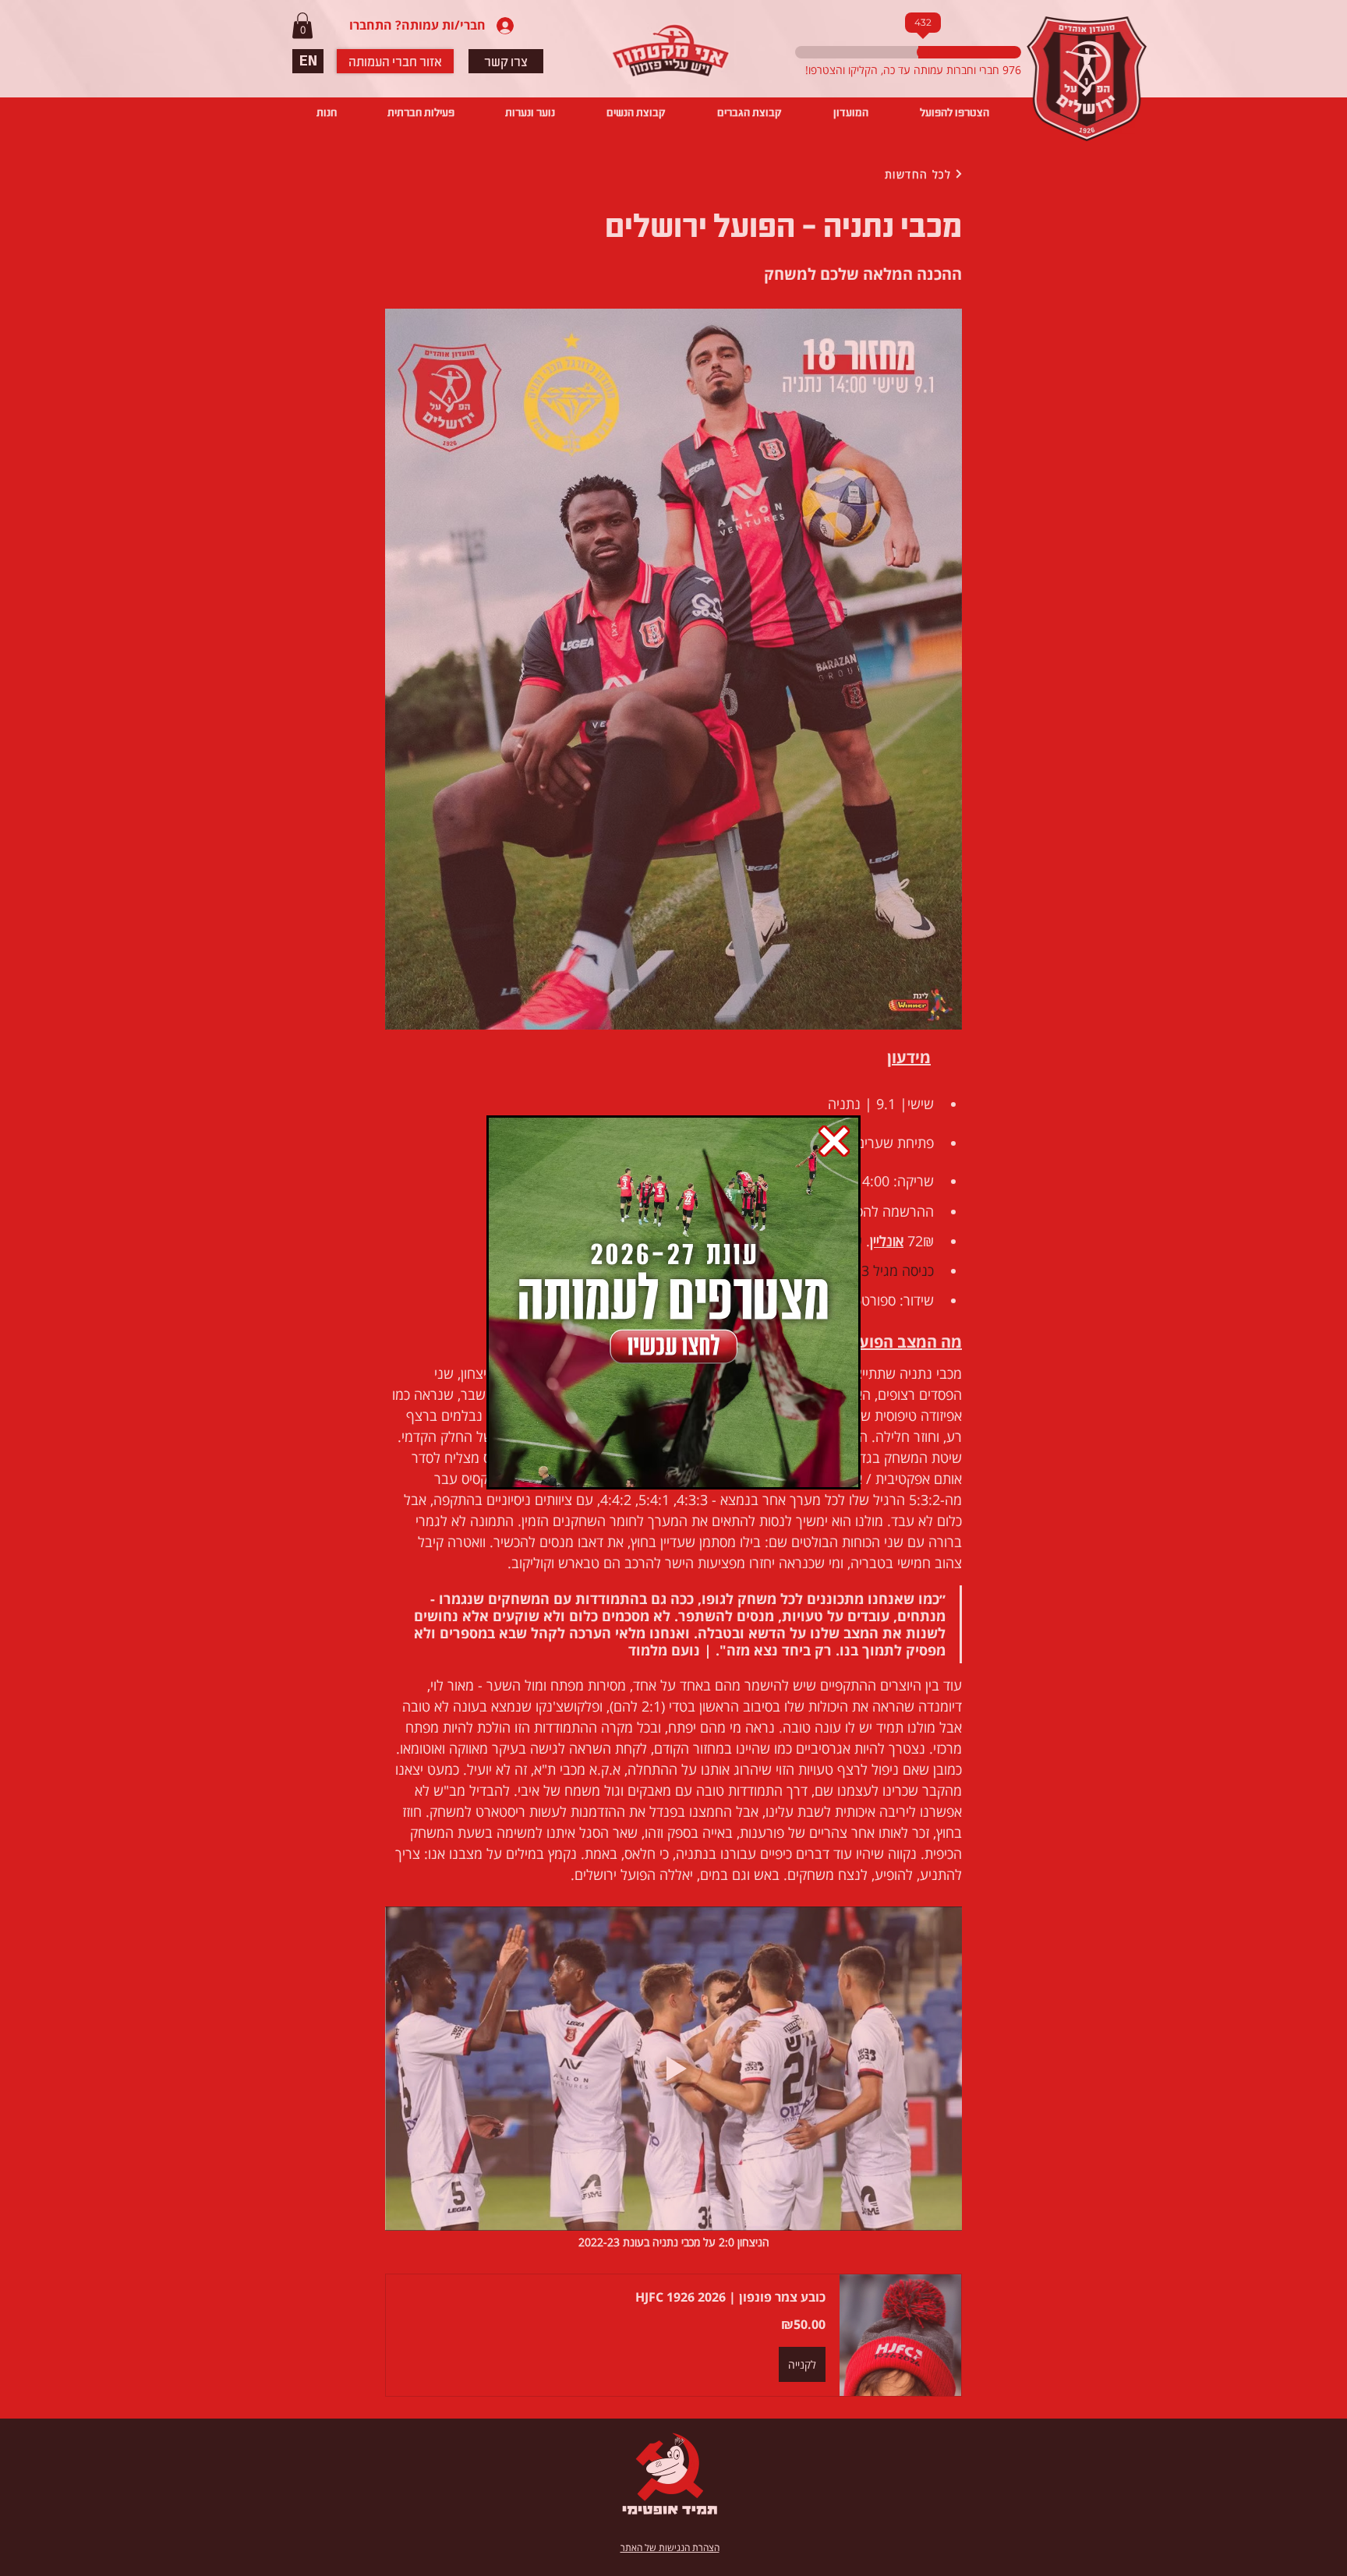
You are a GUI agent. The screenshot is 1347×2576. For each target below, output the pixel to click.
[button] (834, 1141)
